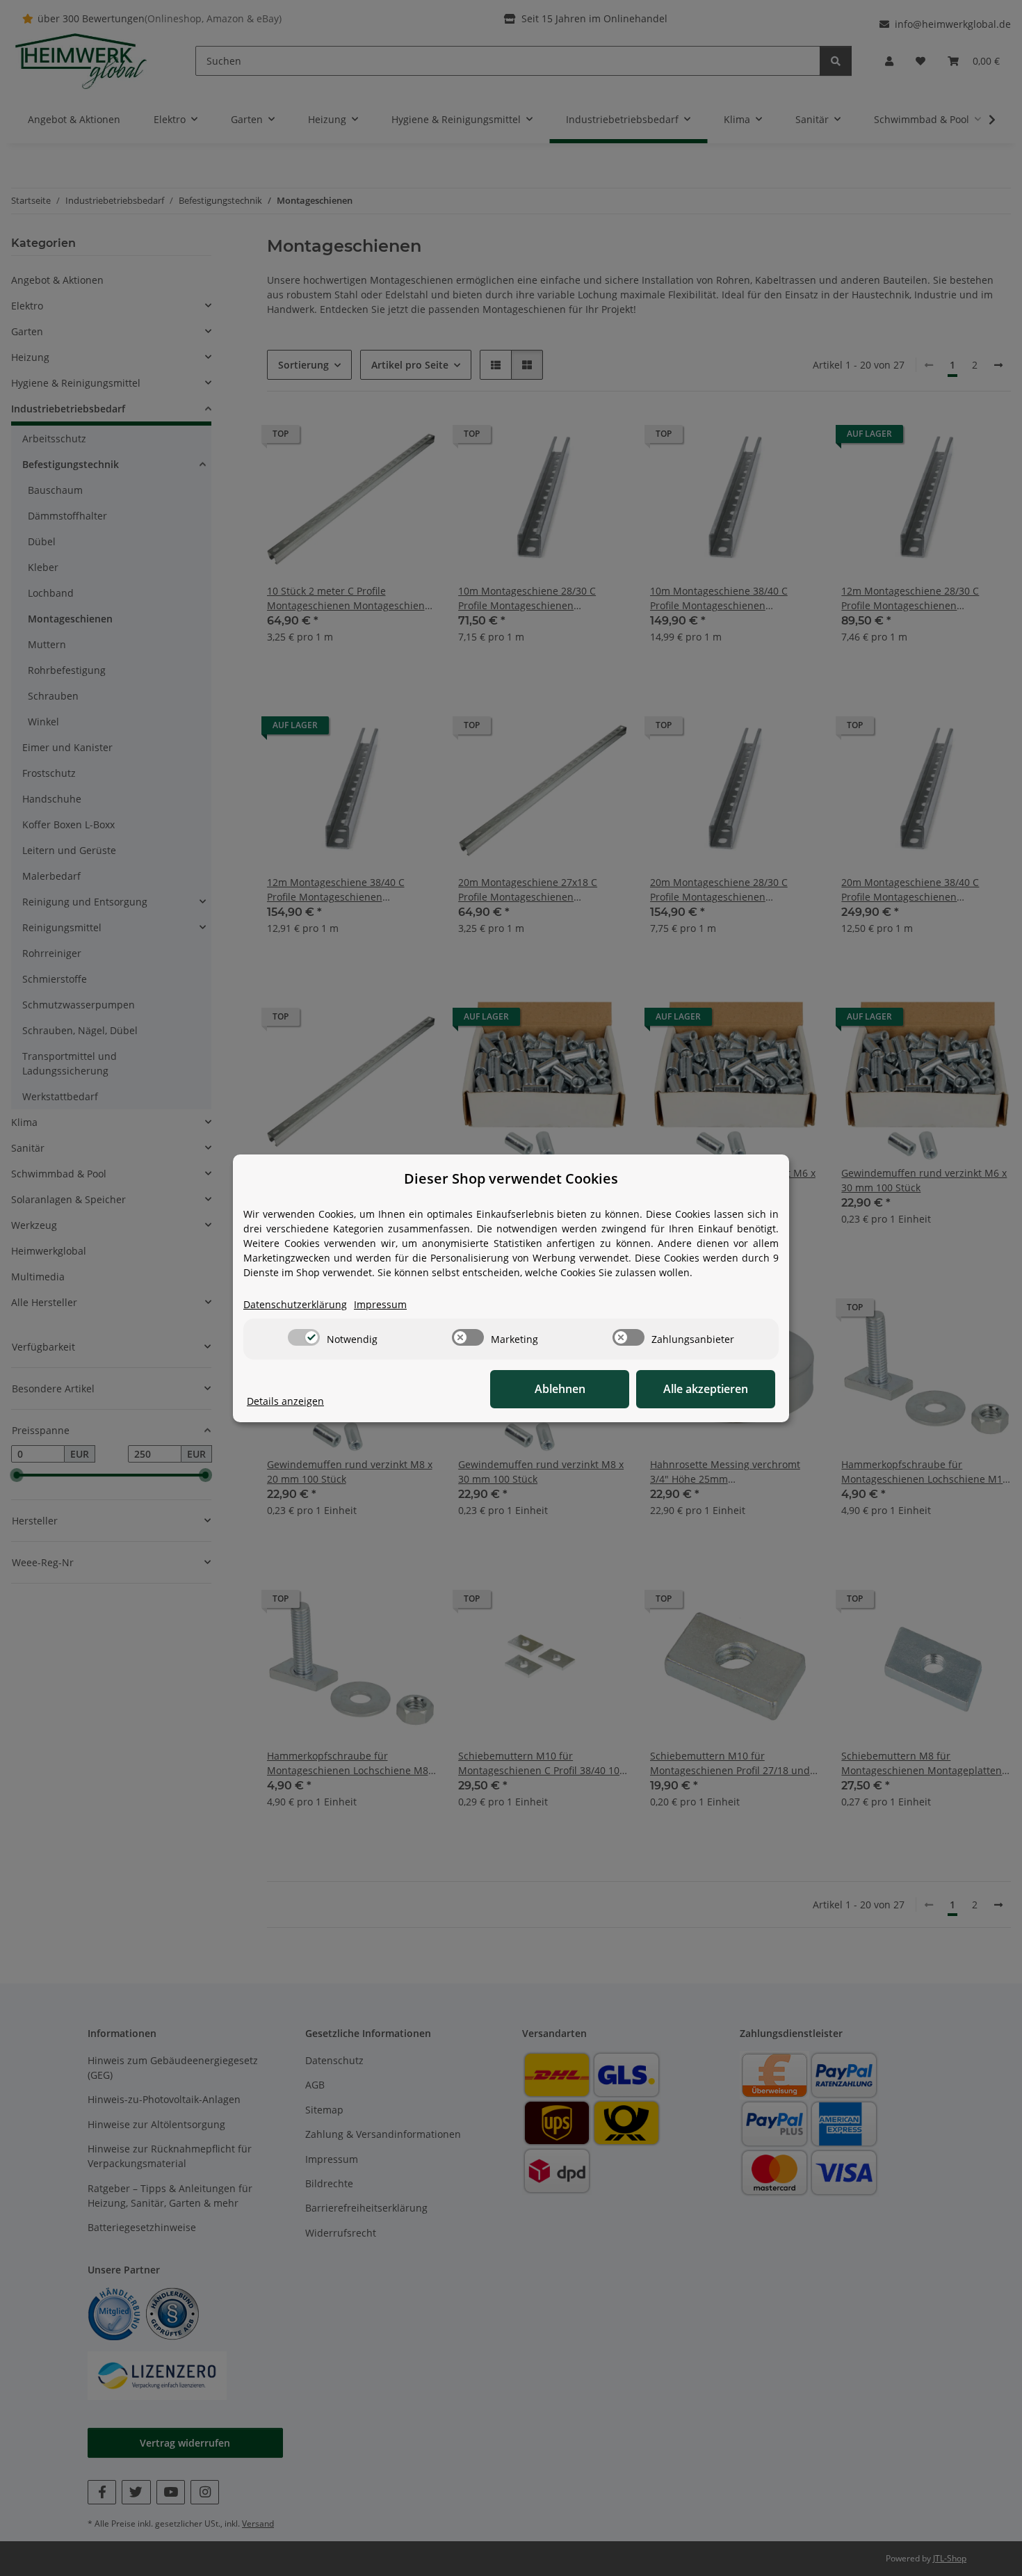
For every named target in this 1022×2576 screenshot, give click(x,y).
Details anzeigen (285, 1401)
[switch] (304, 1337)
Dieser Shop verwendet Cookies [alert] (511, 1178)
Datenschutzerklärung (295, 1304)
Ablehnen (560, 1389)
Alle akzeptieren (706, 1389)
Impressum (380, 1304)
